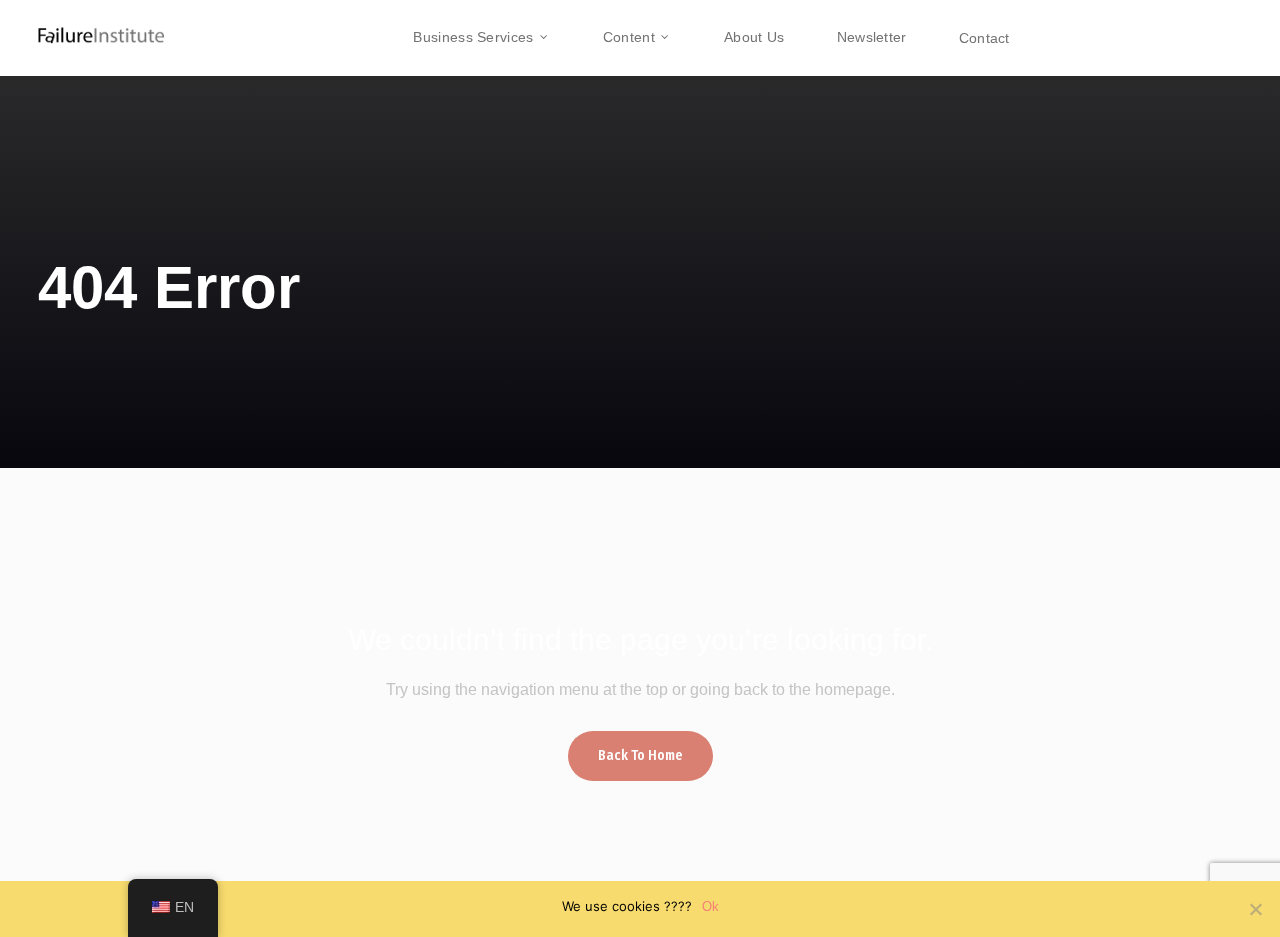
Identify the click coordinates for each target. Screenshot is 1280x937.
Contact (984, 38)
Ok (710, 906)
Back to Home (640, 755)
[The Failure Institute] (85, 24)
